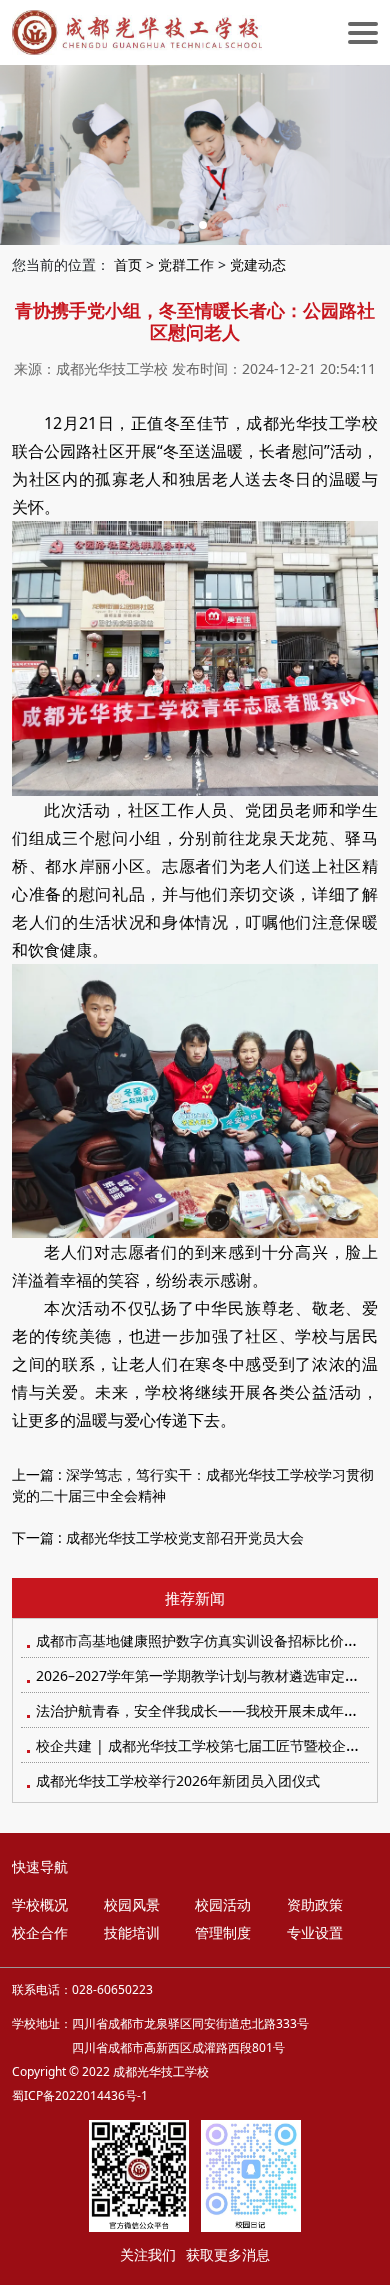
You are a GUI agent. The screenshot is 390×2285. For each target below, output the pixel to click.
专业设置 (315, 1932)
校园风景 (132, 1904)
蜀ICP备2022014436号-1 (80, 2095)
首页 (128, 264)
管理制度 (223, 1932)
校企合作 (40, 1932)
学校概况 (40, 1904)
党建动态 (258, 264)
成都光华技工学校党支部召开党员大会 (185, 1537)
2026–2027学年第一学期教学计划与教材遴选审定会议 (204, 1675)
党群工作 (186, 264)
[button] (171, 225)
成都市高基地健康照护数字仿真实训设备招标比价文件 (204, 1640)
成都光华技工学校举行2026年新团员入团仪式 (178, 1780)
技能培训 (132, 1932)
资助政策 (315, 1904)
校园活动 (223, 1904)
